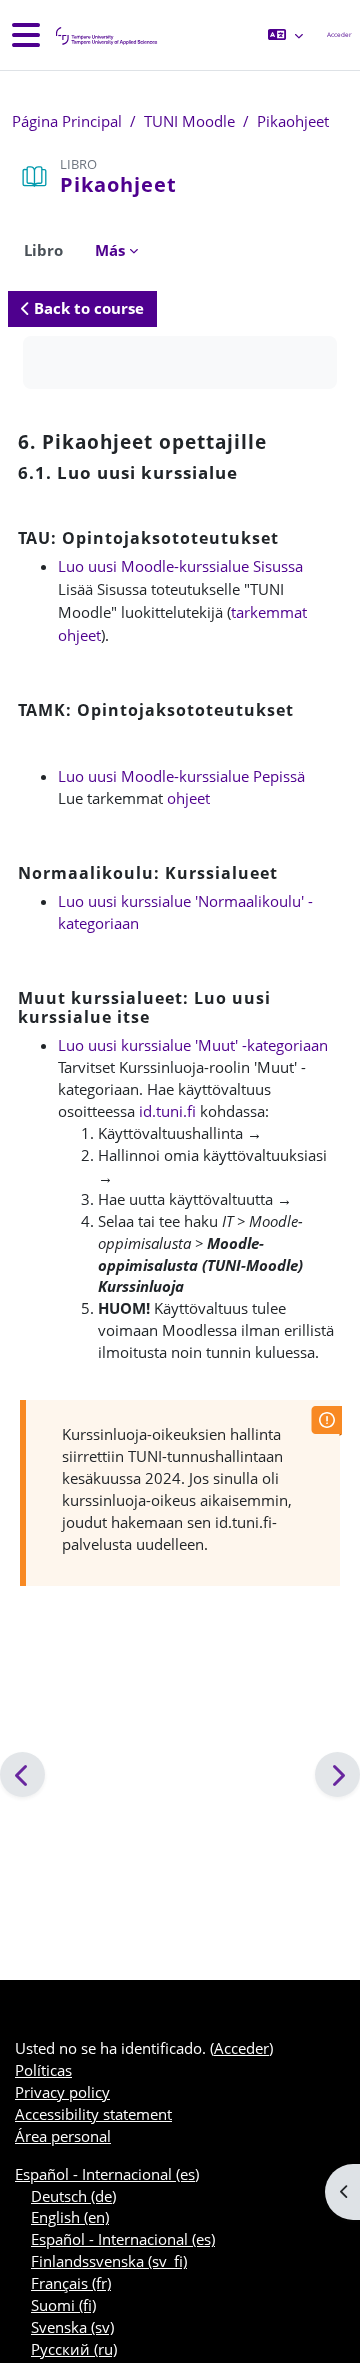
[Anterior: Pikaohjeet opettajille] (22, 1774)
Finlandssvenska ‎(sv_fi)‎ (109, 2261)
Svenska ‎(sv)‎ (72, 2327)
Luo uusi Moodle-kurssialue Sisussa (180, 566)
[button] (285, 35)
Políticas (43, 2070)
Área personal (63, 2136)
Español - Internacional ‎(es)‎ (107, 2174)
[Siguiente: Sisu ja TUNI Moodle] (337, 1774)
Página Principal (67, 121)
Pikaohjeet (293, 121)
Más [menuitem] (110, 250)
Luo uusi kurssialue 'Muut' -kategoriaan (193, 1045)
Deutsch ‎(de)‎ (73, 2196)
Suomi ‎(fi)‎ (63, 2305)
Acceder (339, 34)
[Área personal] (105, 35)
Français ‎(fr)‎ (71, 2283)
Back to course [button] (87, 308)
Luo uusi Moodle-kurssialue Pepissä (181, 776)
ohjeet (188, 798)
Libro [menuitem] (43, 250)
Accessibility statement (93, 2114)
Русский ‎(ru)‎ (74, 2349)
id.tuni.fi (167, 1111)
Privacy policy (62, 2092)
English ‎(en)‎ (70, 2217)
